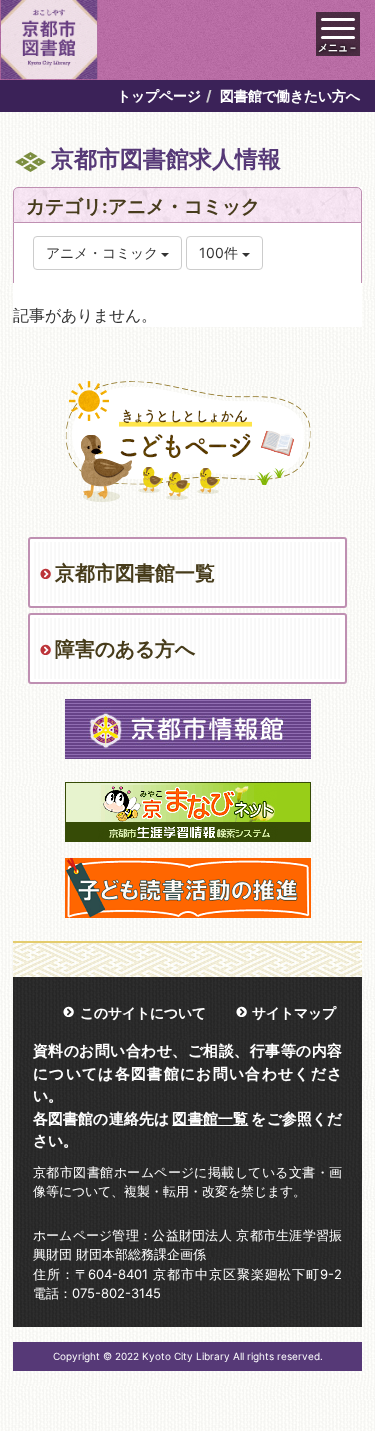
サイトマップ (294, 1012)
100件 (220, 252)
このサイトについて (143, 1012)
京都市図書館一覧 (135, 573)
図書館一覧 (210, 1118)
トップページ (159, 95)
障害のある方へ (125, 649)
